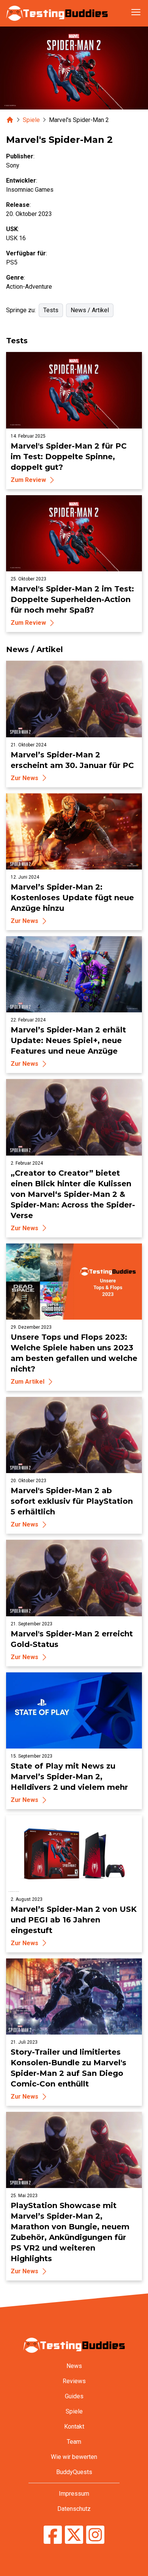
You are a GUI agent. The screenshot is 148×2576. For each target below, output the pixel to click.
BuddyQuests (74, 2472)
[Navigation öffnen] (136, 12)
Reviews (74, 2381)
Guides (74, 2396)
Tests (51, 310)
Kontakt (74, 2427)
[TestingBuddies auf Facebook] (53, 2536)
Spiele (31, 120)
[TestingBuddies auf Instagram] (95, 2536)
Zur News (24, 778)
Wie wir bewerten (74, 2457)
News (74, 2366)
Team (74, 2442)
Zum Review (28, 480)
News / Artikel (90, 310)
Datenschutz (74, 2509)
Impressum (74, 2494)
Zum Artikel (28, 1382)
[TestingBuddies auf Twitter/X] (74, 2536)
